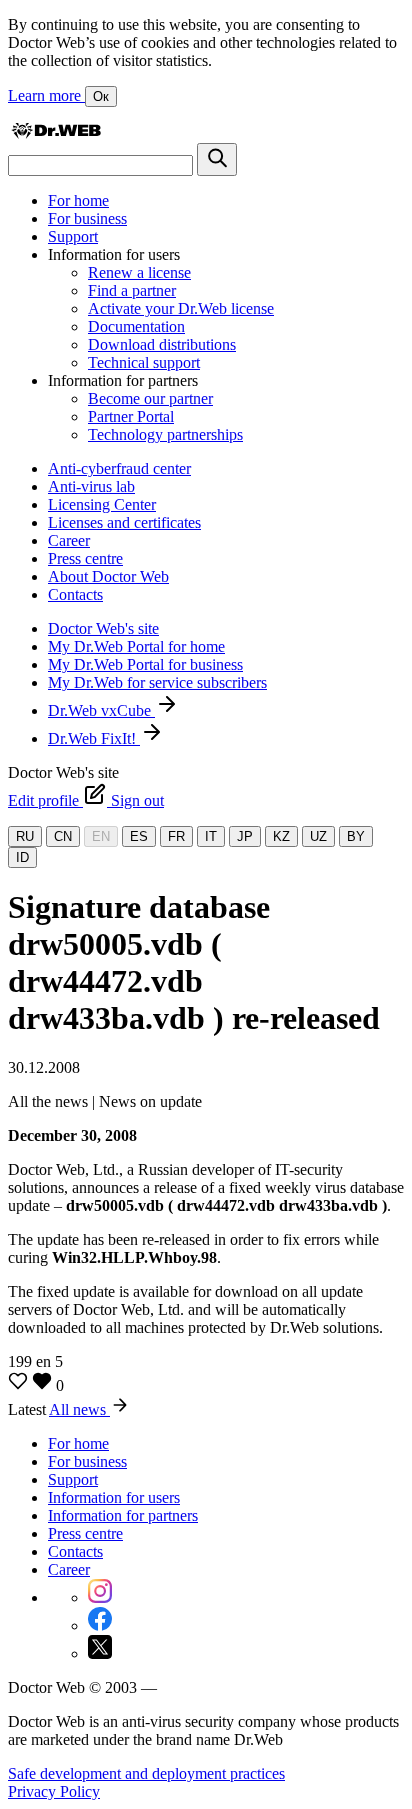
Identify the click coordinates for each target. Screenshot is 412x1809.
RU (25, 836)
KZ (281, 836)
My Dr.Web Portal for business (145, 664)
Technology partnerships (165, 434)
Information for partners (123, 1515)
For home (78, 200)
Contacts (75, 594)
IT (211, 836)
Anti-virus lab (91, 486)
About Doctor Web (108, 576)
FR (176, 836)
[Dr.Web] (56, 133)
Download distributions (162, 344)
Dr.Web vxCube (101, 710)
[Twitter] (100, 1653)
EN (101, 836)
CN (63, 836)
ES (139, 836)
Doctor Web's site (103, 628)
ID (22, 857)
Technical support (144, 362)
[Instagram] (100, 1597)
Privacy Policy (54, 1791)
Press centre (85, 558)
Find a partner (132, 290)
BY (356, 836)
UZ (318, 836)
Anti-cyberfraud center (119, 468)
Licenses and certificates (124, 522)
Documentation (136, 326)
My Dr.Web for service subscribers (157, 682)
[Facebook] (100, 1625)
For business (87, 218)
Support (73, 236)
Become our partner (150, 398)
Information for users (114, 1497)
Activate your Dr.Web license (181, 308)
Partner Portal (131, 416)
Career (69, 540)
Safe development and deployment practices (146, 1773)
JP (245, 836)
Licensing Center (102, 504)
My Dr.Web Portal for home (136, 646)
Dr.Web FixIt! (94, 738)
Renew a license (139, 272)
